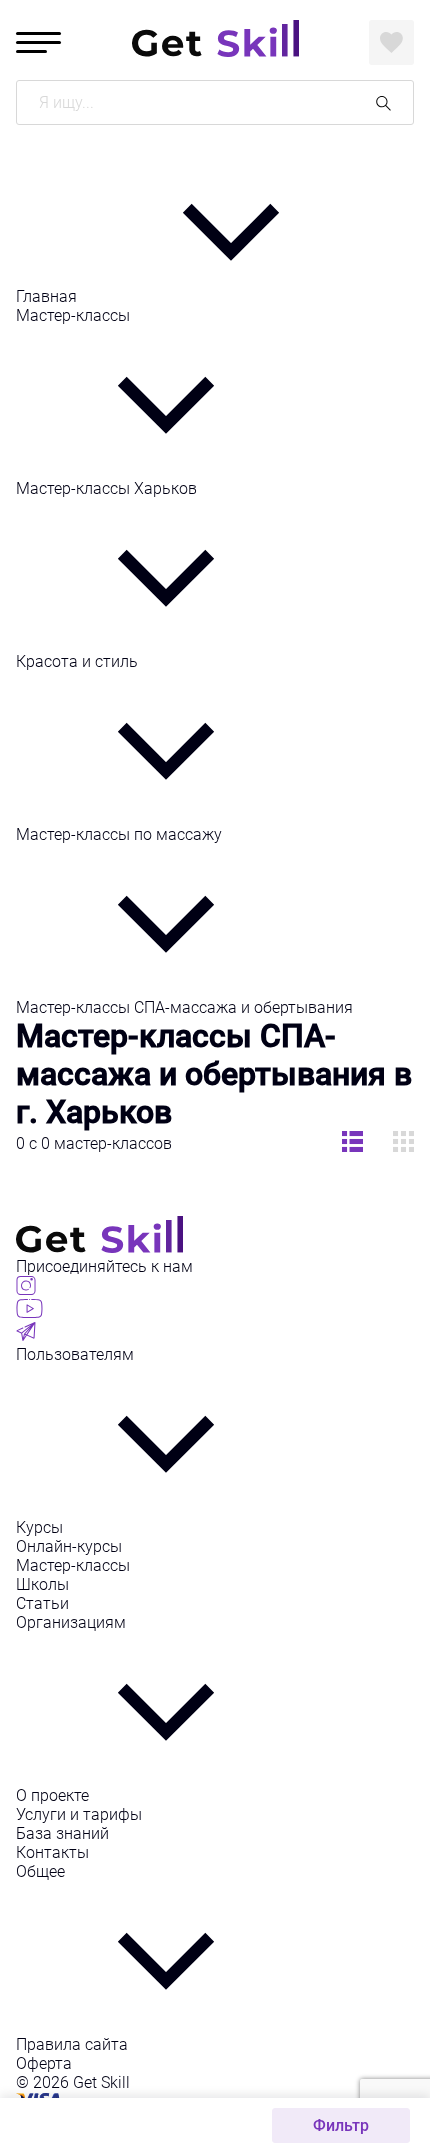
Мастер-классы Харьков (106, 488)
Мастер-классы (73, 315)
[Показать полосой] (403, 1143)
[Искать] (383, 102)
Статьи (42, 1603)
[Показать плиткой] (352, 1143)
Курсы (39, 1527)
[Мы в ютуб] (29, 1312)
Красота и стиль (77, 661)
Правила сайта (72, 2044)
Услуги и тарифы (79, 1814)
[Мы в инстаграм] (26, 1289)
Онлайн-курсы (69, 1546)
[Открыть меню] (38, 42)
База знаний (62, 1833)
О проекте (52, 1795)
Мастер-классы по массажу (119, 834)
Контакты (52, 1852)
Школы (42, 1584)
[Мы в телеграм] (26, 1335)
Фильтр (341, 2125)
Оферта (44, 2063)
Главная (48, 296)
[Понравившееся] (391, 42)
